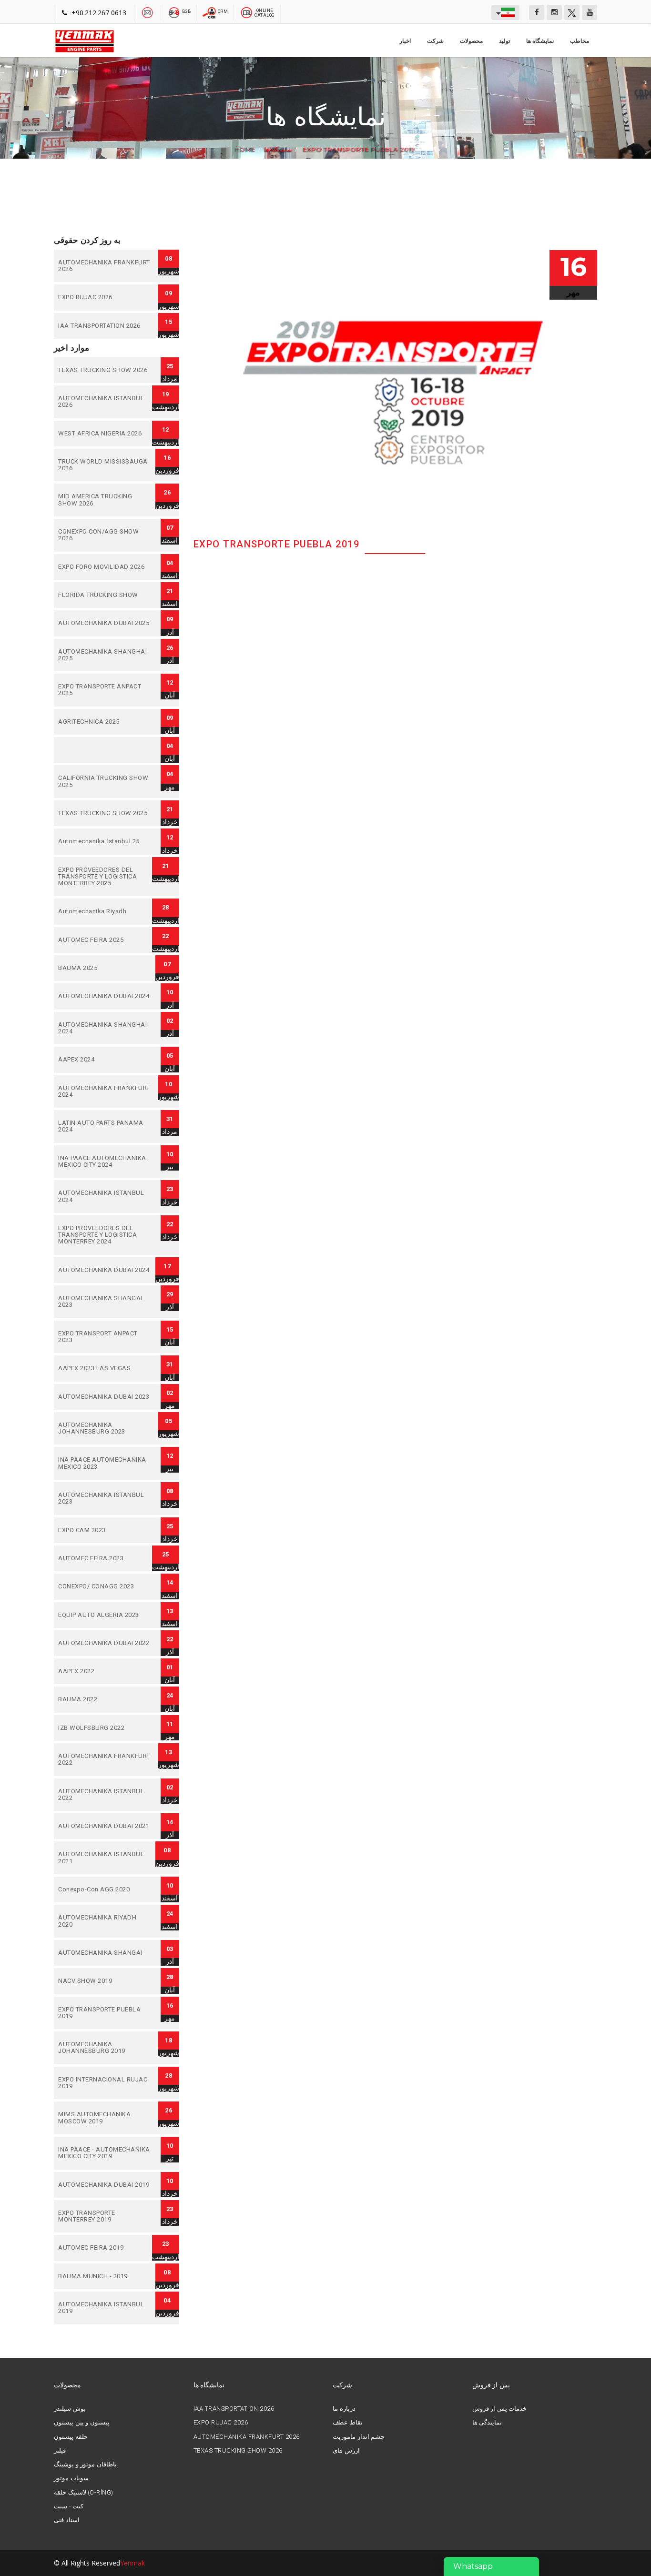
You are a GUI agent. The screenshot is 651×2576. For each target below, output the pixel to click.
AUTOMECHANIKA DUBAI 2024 (105, 996)
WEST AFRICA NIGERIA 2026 (105, 434)
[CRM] (210, 12)
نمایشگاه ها (540, 41)
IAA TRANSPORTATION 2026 (105, 326)
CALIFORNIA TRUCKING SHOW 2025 (105, 782)
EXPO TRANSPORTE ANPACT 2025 (105, 690)
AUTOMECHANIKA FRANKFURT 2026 (105, 266)
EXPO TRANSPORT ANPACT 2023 (105, 1337)
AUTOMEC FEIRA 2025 (105, 940)
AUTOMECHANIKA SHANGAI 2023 (105, 1302)
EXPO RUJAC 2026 (105, 297)
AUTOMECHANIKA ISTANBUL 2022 (105, 1795)
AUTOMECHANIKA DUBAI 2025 (105, 623)
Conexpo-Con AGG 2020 (105, 1889)
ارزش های (346, 2451)
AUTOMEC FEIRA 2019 (105, 2248)
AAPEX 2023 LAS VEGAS (105, 1368)
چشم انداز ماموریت (359, 2437)
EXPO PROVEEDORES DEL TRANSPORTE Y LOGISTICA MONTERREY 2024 (105, 1235)
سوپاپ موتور (71, 2478)
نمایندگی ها (487, 2423)
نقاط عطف (348, 2423)
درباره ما (344, 2409)
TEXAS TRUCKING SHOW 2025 (105, 813)
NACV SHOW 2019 (105, 1981)
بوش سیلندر (70, 2409)
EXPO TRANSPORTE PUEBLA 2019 (359, 150)
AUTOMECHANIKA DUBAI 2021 (105, 1826)
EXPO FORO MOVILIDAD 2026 (105, 567)
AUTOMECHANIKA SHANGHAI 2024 (105, 1028)
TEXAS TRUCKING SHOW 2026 (105, 370)
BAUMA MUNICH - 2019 (105, 2276)
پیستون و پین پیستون (82, 2423)
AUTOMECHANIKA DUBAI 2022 (105, 1643)
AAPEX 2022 (105, 1671)
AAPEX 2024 (105, 1060)
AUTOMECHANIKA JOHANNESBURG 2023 (105, 1429)
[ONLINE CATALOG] (247, 12)
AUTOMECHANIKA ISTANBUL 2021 (105, 1858)
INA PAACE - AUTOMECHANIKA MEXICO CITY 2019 (105, 2153)
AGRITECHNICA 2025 (105, 722)
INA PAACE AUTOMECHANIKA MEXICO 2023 (105, 1463)
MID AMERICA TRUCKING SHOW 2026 (105, 500)
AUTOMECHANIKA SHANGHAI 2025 (105, 655)
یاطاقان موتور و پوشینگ (85, 2465)
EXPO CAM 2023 (105, 1530)
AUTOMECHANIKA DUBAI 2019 (105, 2185)
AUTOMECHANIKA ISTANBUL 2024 (105, 1197)
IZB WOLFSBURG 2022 (105, 1728)
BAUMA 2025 (105, 968)
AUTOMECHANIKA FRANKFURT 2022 (105, 1760)
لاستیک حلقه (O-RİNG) (83, 2493)
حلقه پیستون (71, 2437)
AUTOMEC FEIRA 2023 (105, 1558)
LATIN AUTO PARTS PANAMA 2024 (105, 1126)
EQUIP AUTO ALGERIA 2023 (105, 1615)
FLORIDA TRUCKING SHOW (105, 595)
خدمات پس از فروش (500, 2409)
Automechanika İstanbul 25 (105, 841)
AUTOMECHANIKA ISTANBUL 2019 (105, 2308)
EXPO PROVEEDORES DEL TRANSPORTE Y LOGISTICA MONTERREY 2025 (105, 877)
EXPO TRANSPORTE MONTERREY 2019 (105, 2217)
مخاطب (580, 41)
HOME (246, 150)
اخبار (405, 41)
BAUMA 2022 (105, 1699)
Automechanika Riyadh (105, 911)
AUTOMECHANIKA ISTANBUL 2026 (105, 402)
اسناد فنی (67, 2520)
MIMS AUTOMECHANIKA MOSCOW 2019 (105, 2118)
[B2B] (174, 12)
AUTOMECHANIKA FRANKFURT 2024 (105, 1092)
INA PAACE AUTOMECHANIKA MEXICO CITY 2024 (105, 1162)
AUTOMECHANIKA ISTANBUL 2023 (105, 1499)
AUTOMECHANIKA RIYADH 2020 (105, 1921)
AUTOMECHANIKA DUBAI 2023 (105, 1397)
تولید (504, 41)
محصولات (471, 41)
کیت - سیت (69, 2506)
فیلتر (60, 2451)
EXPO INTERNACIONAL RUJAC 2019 (105, 2083)
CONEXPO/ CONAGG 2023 (105, 1586)
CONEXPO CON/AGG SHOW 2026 (105, 535)
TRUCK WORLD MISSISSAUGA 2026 (105, 465)
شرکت (435, 41)
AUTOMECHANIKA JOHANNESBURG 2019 (105, 2048)
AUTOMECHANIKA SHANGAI (105, 1953)
